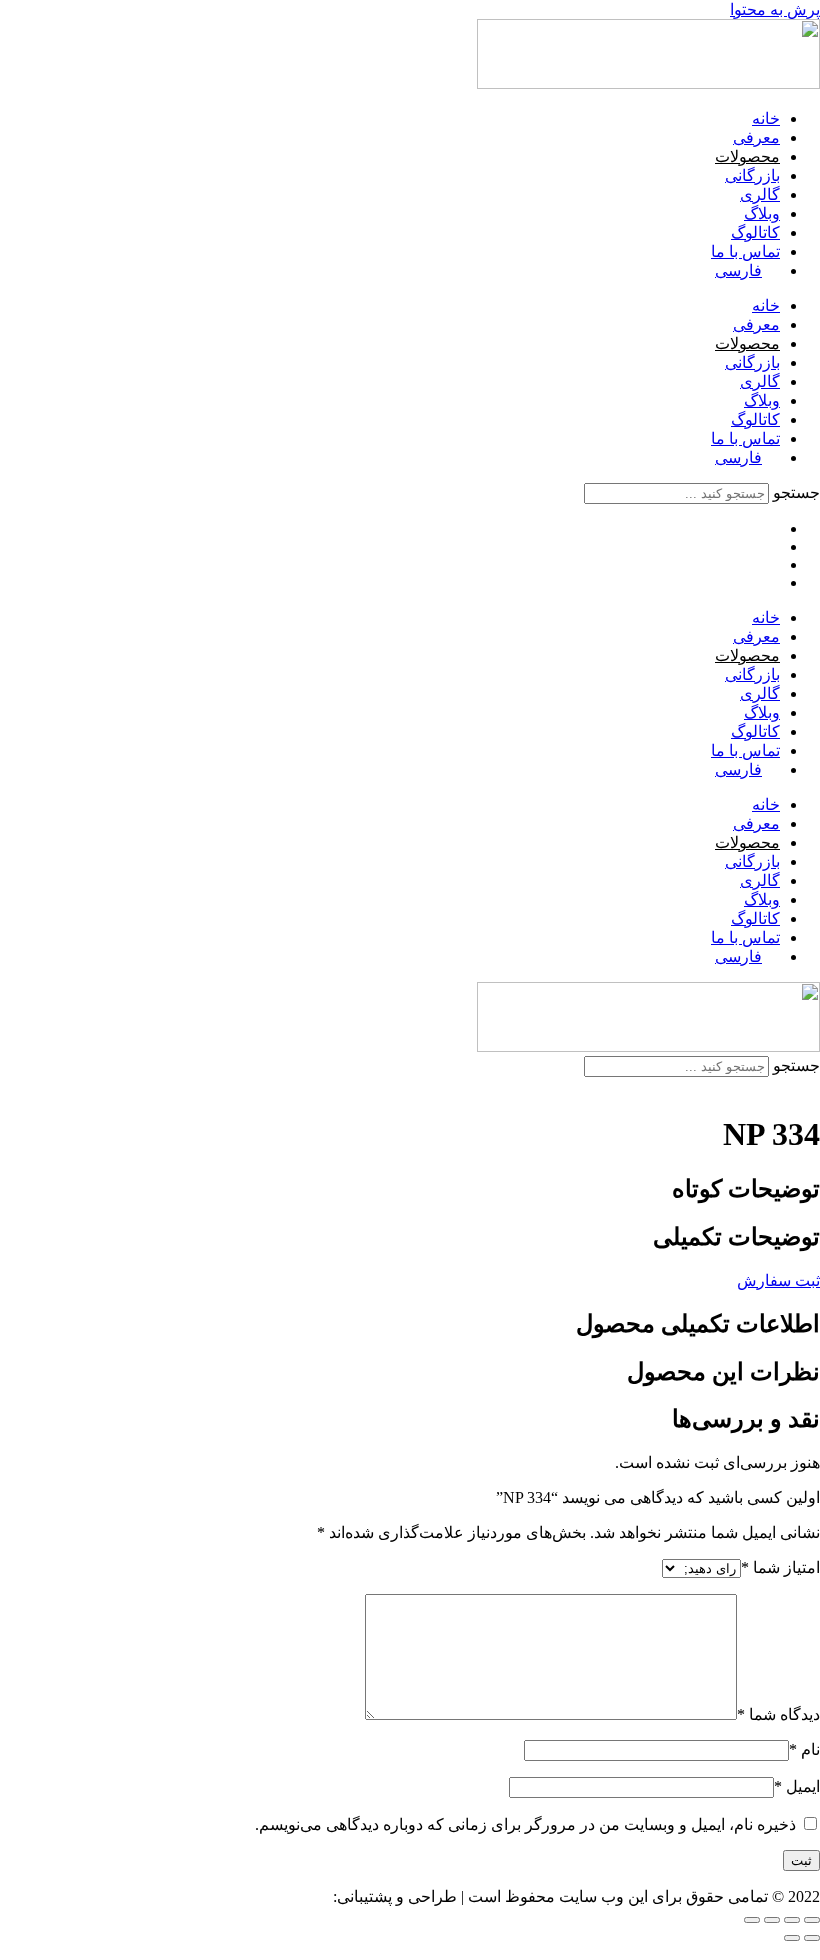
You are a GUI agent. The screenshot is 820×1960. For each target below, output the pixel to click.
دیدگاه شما (778, 1714)
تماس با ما (745, 251)
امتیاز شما (780, 1567)
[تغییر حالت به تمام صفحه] (792, 1920)
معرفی (756, 137)
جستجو (796, 492)
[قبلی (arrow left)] (812, 1938)
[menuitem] (747, 270)
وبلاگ (762, 213)
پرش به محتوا (775, 9)
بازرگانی (752, 175)
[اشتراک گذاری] (772, 1920)
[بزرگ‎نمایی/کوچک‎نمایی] (812, 1920)
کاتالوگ (755, 232)
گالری (760, 194)
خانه (766, 118)
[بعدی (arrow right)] (792, 1938)
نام (804, 1749)
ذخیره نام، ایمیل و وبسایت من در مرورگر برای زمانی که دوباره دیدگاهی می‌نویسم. (525, 1824)
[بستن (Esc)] (752, 1920)
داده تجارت (293, 1896)
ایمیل (797, 1786)
